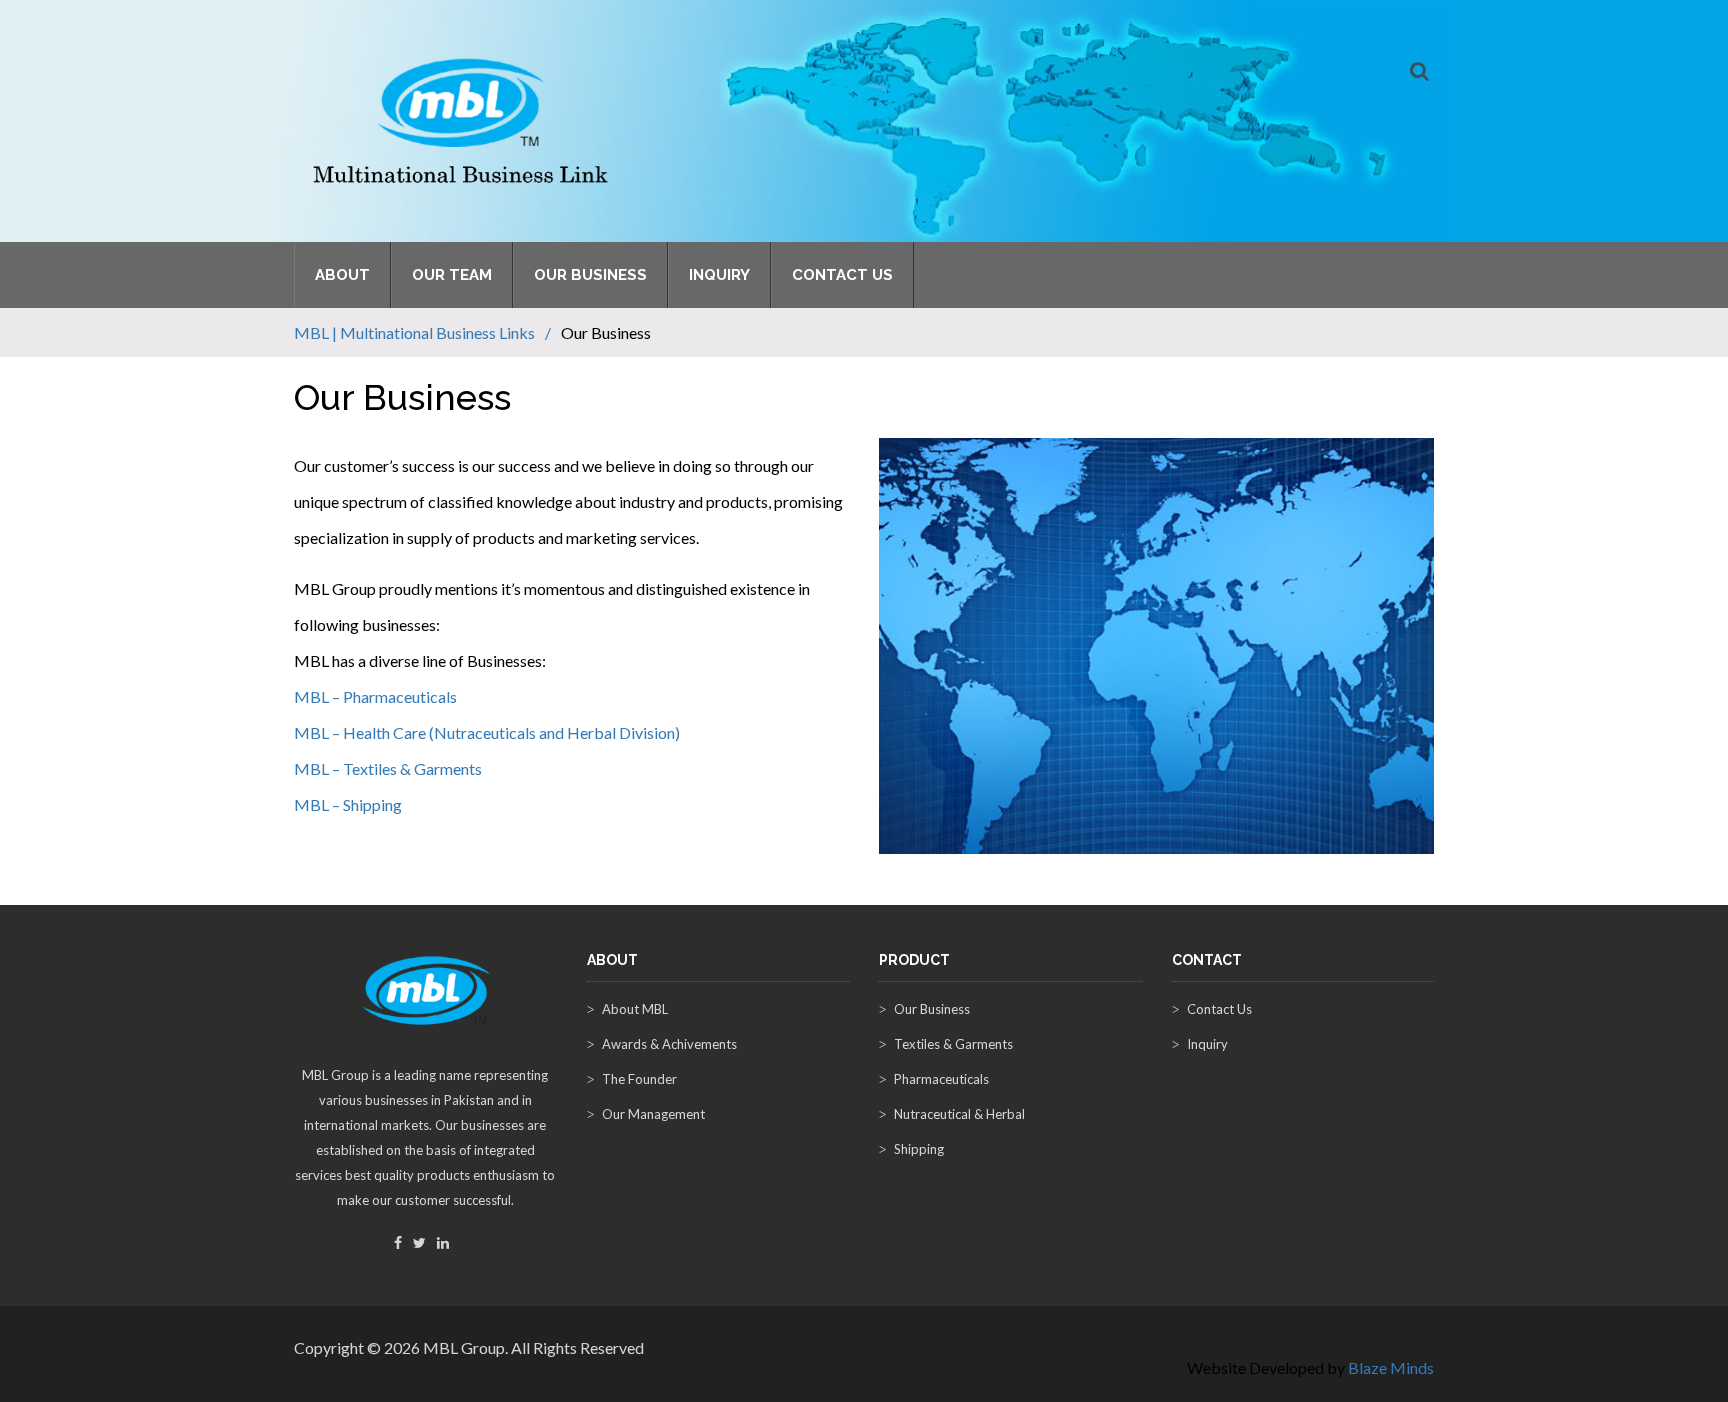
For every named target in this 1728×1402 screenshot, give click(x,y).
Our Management (653, 1114)
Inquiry (719, 275)
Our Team (452, 275)
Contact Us (842, 275)
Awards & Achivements (669, 1044)
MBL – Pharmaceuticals (375, 696)
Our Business (590, 275)
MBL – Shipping (348, 804)
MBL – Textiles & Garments (388, 768)
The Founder (639, 1079)
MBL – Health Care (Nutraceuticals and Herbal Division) (487, 732)
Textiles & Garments (953, 1044)
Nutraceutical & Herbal (959, 1114)
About (342, 275)
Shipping (919, 1149)
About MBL (635, 1009)
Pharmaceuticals (941, 1079)
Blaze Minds (1391, 1367)
